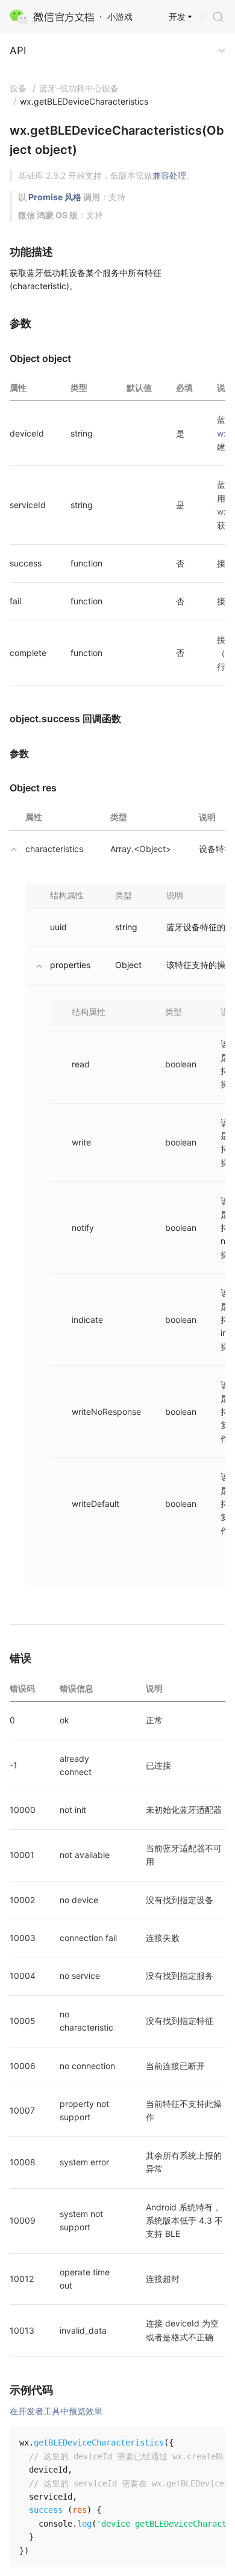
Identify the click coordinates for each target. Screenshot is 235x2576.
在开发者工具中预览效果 (56, 2411)
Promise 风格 (55, 197)
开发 (177, 17)
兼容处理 (169, 175)
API (18, 51)
